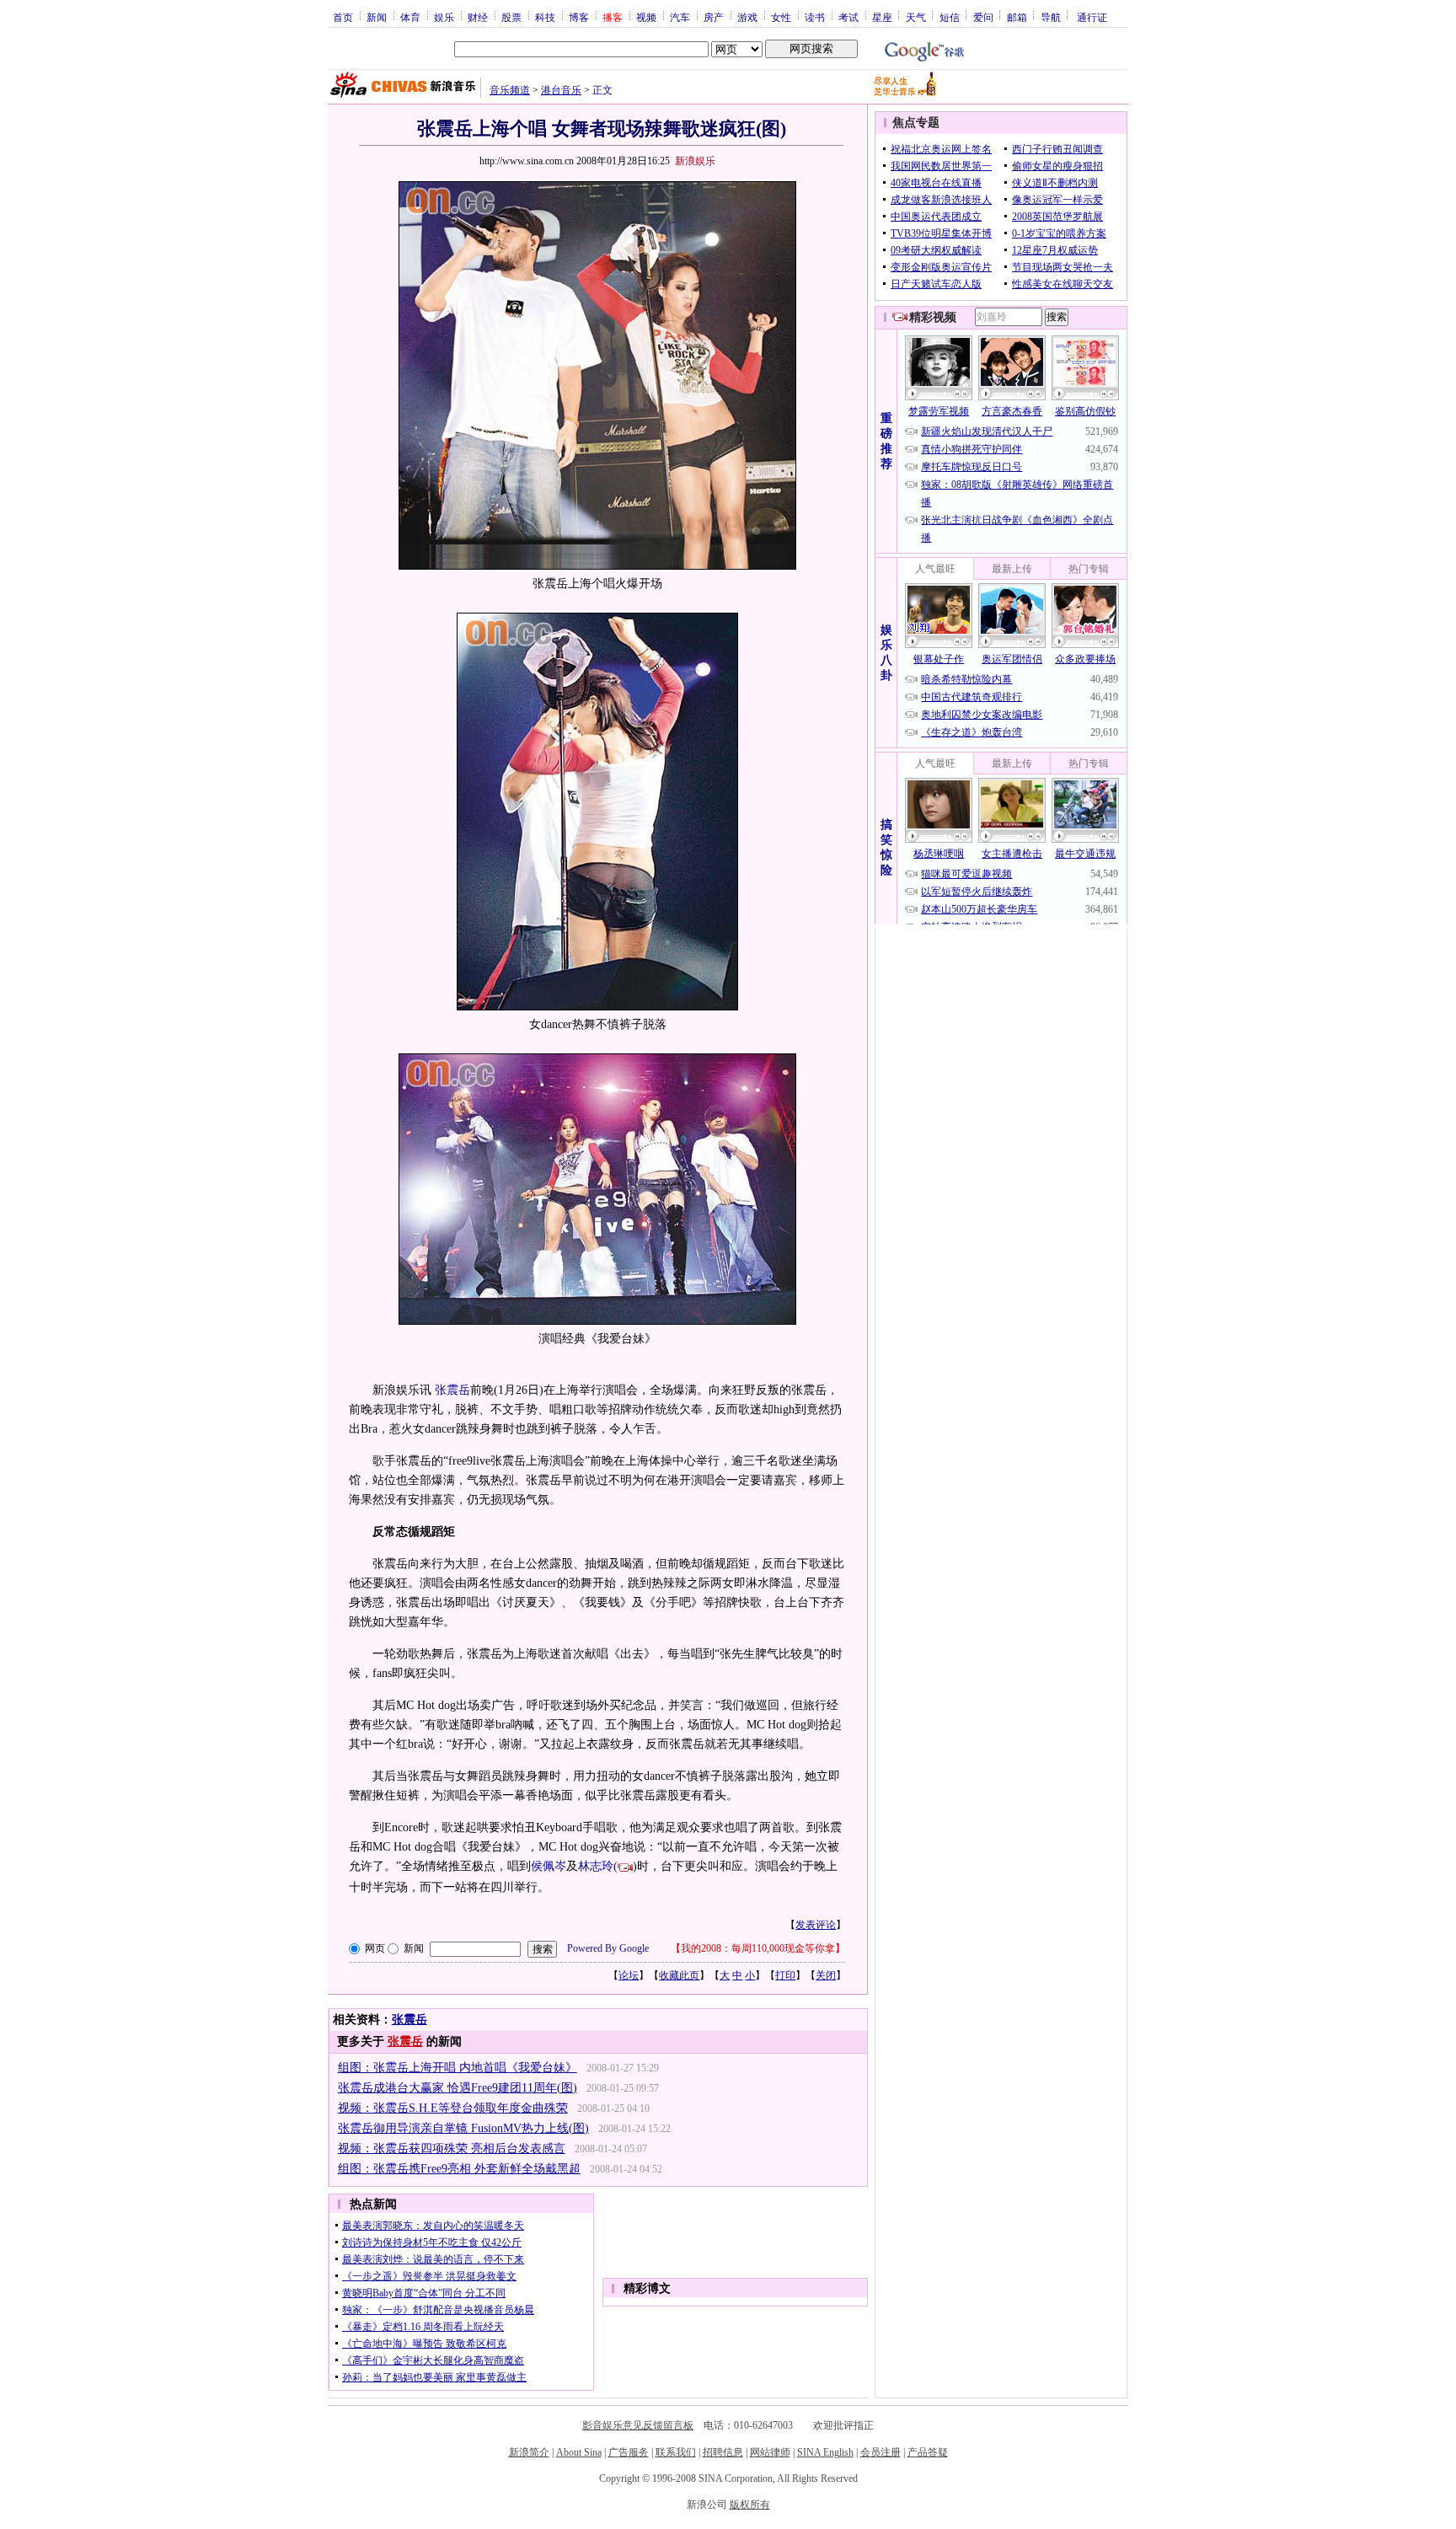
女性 (781, 17)
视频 (646, 17)
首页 (343, 17)
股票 (511, 17)
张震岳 (452, 1390)
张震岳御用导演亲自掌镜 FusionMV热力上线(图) (463, 2128)
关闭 (826, 1975)
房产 (714, 17)
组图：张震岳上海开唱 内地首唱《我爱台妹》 (458, 2068)
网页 (375, 1948)
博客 (579, 17)
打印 (785, 1975)
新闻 (377, 17)
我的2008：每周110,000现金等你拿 (758, 1948)
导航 (1051, 17)
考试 (848, 17)
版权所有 (750, 2505)
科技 (545, 17)
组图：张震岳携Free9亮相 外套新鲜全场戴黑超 (459, 2169)
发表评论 (816, 1925)
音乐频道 (510, 90)
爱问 (983, 17)
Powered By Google (608, 1948)
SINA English (825, 2452)
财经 (478, 17)
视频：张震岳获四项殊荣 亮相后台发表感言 (452, 2149)
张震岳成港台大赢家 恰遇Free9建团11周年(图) (458, 2088)
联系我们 (676, 2452)
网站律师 (770, 2452)
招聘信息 (723, 2452)
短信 (950, 17)
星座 (882, 17)
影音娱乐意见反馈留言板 (638, 2425)
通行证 (1092, 17)
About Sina (579, 2452)
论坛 (629, 1975)
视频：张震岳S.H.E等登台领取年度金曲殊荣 (453, 2108)
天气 (916, 17)
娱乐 (444, 17)
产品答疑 (928, 2452)
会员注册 (881, 2452)
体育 (410, 17)
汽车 (680, 17)
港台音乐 (561, 90)
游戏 (747, 17)
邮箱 (1017, 17)
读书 (815, 17)
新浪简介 (529, 2452)
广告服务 (629, 2452)
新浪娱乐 (695, 161)
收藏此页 (679, 1975)
